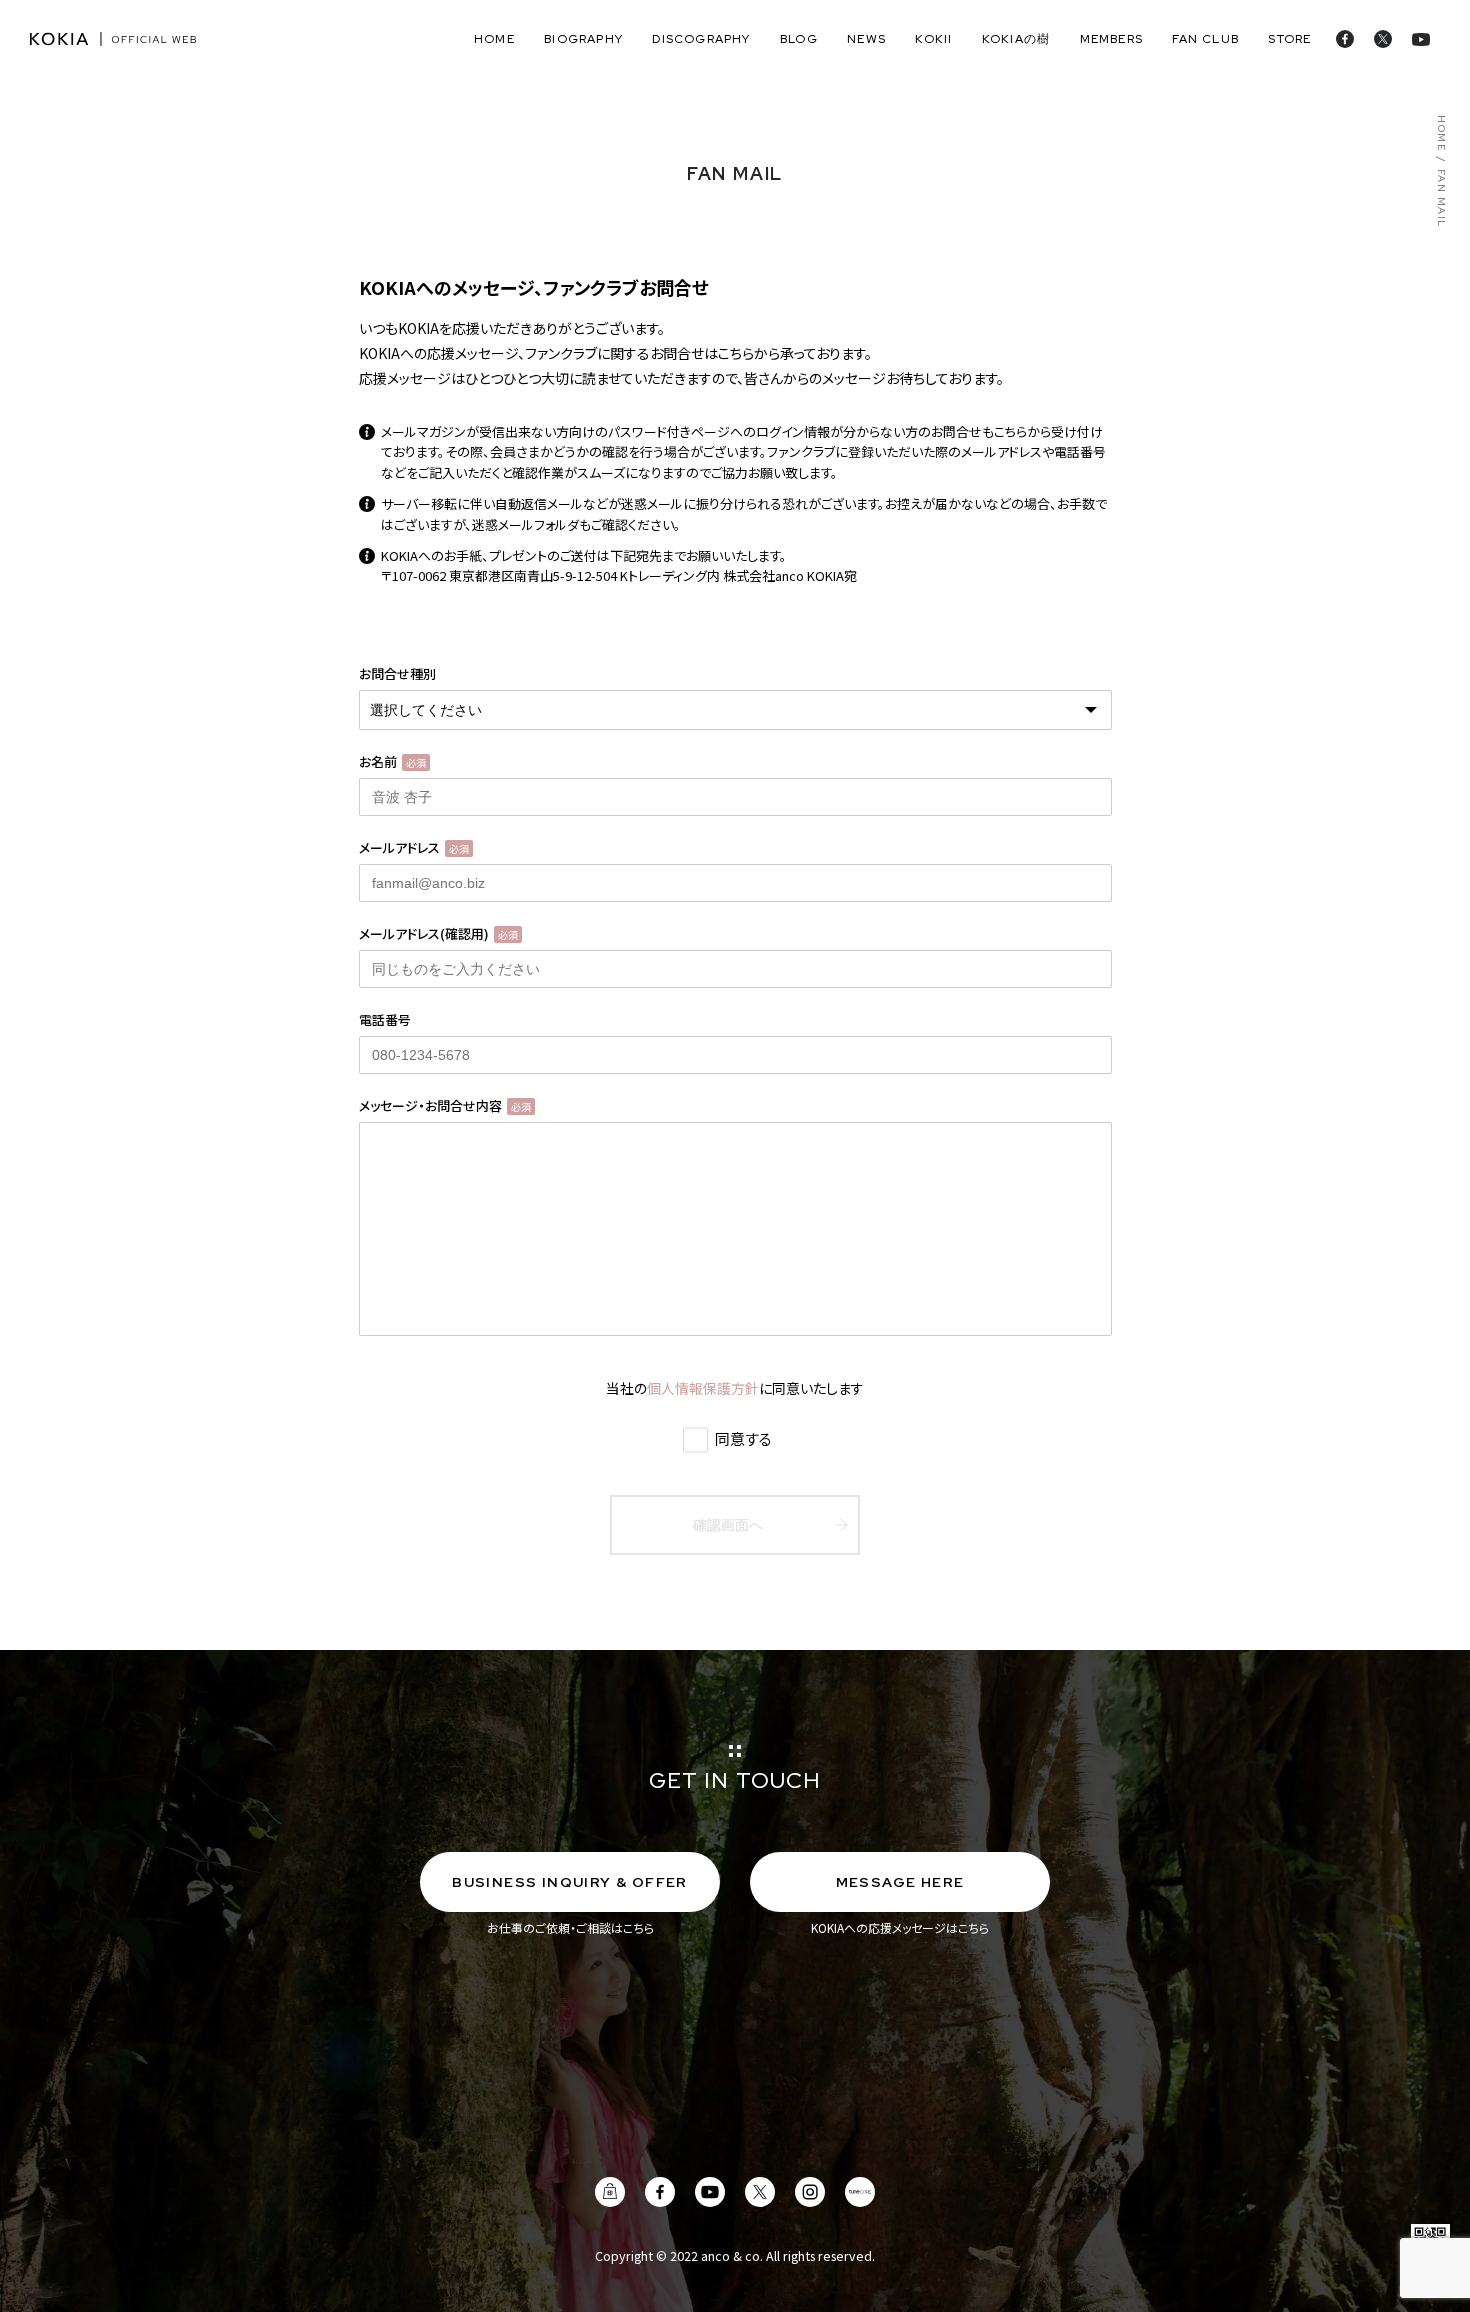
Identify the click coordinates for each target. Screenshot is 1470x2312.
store (1289, 39)
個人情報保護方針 (703, 1388)
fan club (1205, 39)
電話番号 (385, 1019)
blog (799, 39)
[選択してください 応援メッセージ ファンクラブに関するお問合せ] (735, 710)
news (866, 39)
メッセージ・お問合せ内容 (445, 1105)
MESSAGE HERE (900, 1882)
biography (583, 39)
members (1111, 39)
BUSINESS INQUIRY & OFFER (570, 1882)
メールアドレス (414, 847)
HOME (1440, 133)
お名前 (392, 761)
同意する (742, 1439)
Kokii (933, 39)
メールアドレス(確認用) (438, 933)
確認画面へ (728, 1525)
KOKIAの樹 (1016, 39)
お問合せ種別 (397, 673)
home (494, 39)
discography (701, 39)
